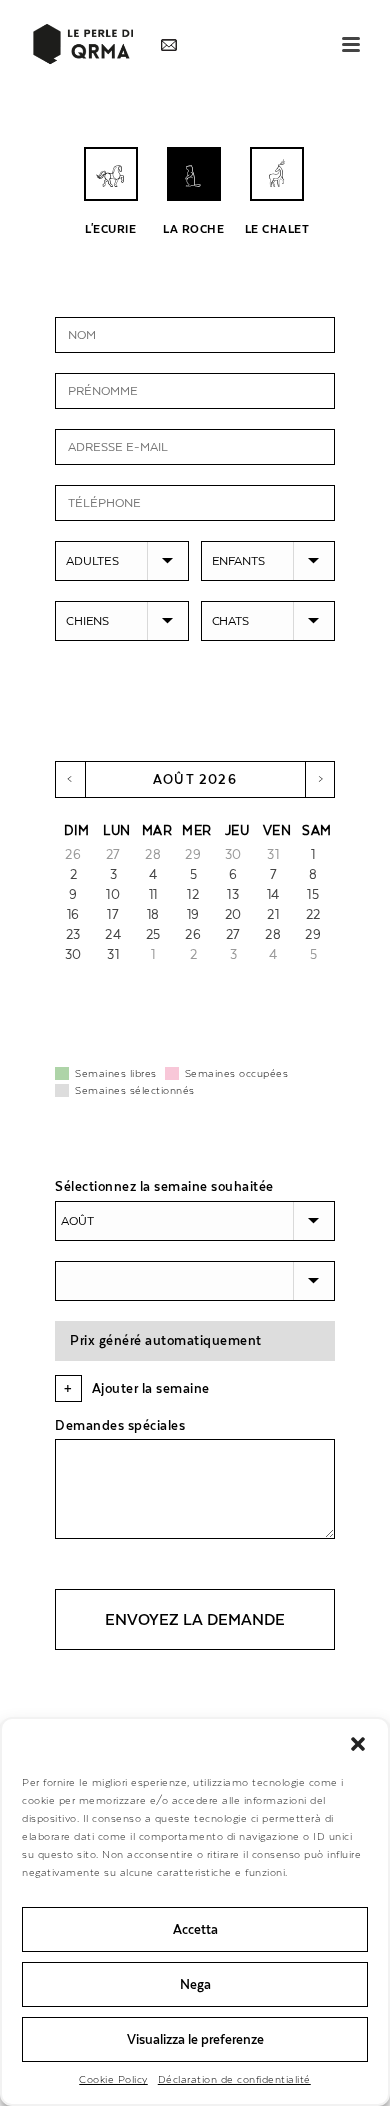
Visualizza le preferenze (195, 2039)
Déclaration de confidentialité (234, 2079)
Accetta (195, 1929)
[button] (358, 1744)
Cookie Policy (113, 2079)
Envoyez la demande (195, 1619)
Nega (195, 1984)
